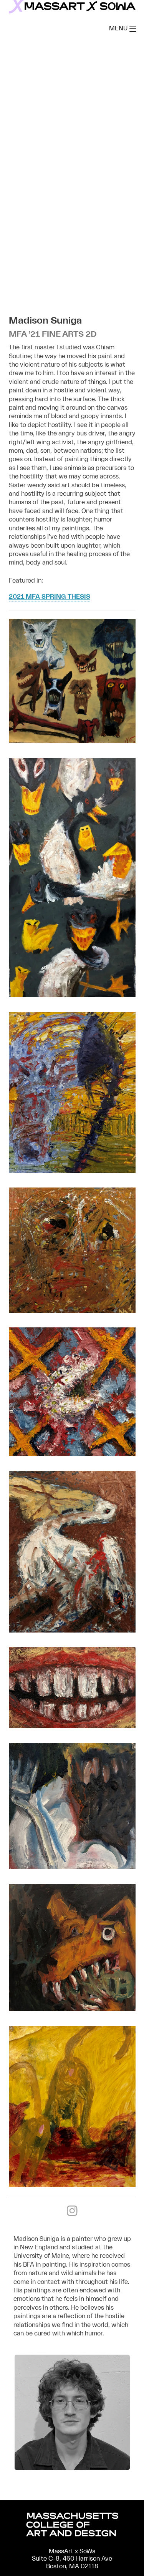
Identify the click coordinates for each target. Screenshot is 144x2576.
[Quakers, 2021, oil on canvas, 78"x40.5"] (72, 995)
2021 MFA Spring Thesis (50, 597)
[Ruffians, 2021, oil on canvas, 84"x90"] (72, 741)
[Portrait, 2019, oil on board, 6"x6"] (72, 1311)
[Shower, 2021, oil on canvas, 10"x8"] (72, 1171)
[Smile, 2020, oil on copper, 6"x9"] (72, 1726)
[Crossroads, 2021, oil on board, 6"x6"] (72, 1454)
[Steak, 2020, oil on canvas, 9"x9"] (72, 1867)
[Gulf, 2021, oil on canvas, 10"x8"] (72, 1631)
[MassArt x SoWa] (72, 7)
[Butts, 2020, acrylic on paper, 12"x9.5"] (72, 2185)
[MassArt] (72, 2526)
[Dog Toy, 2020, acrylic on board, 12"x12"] (72, 2009)
